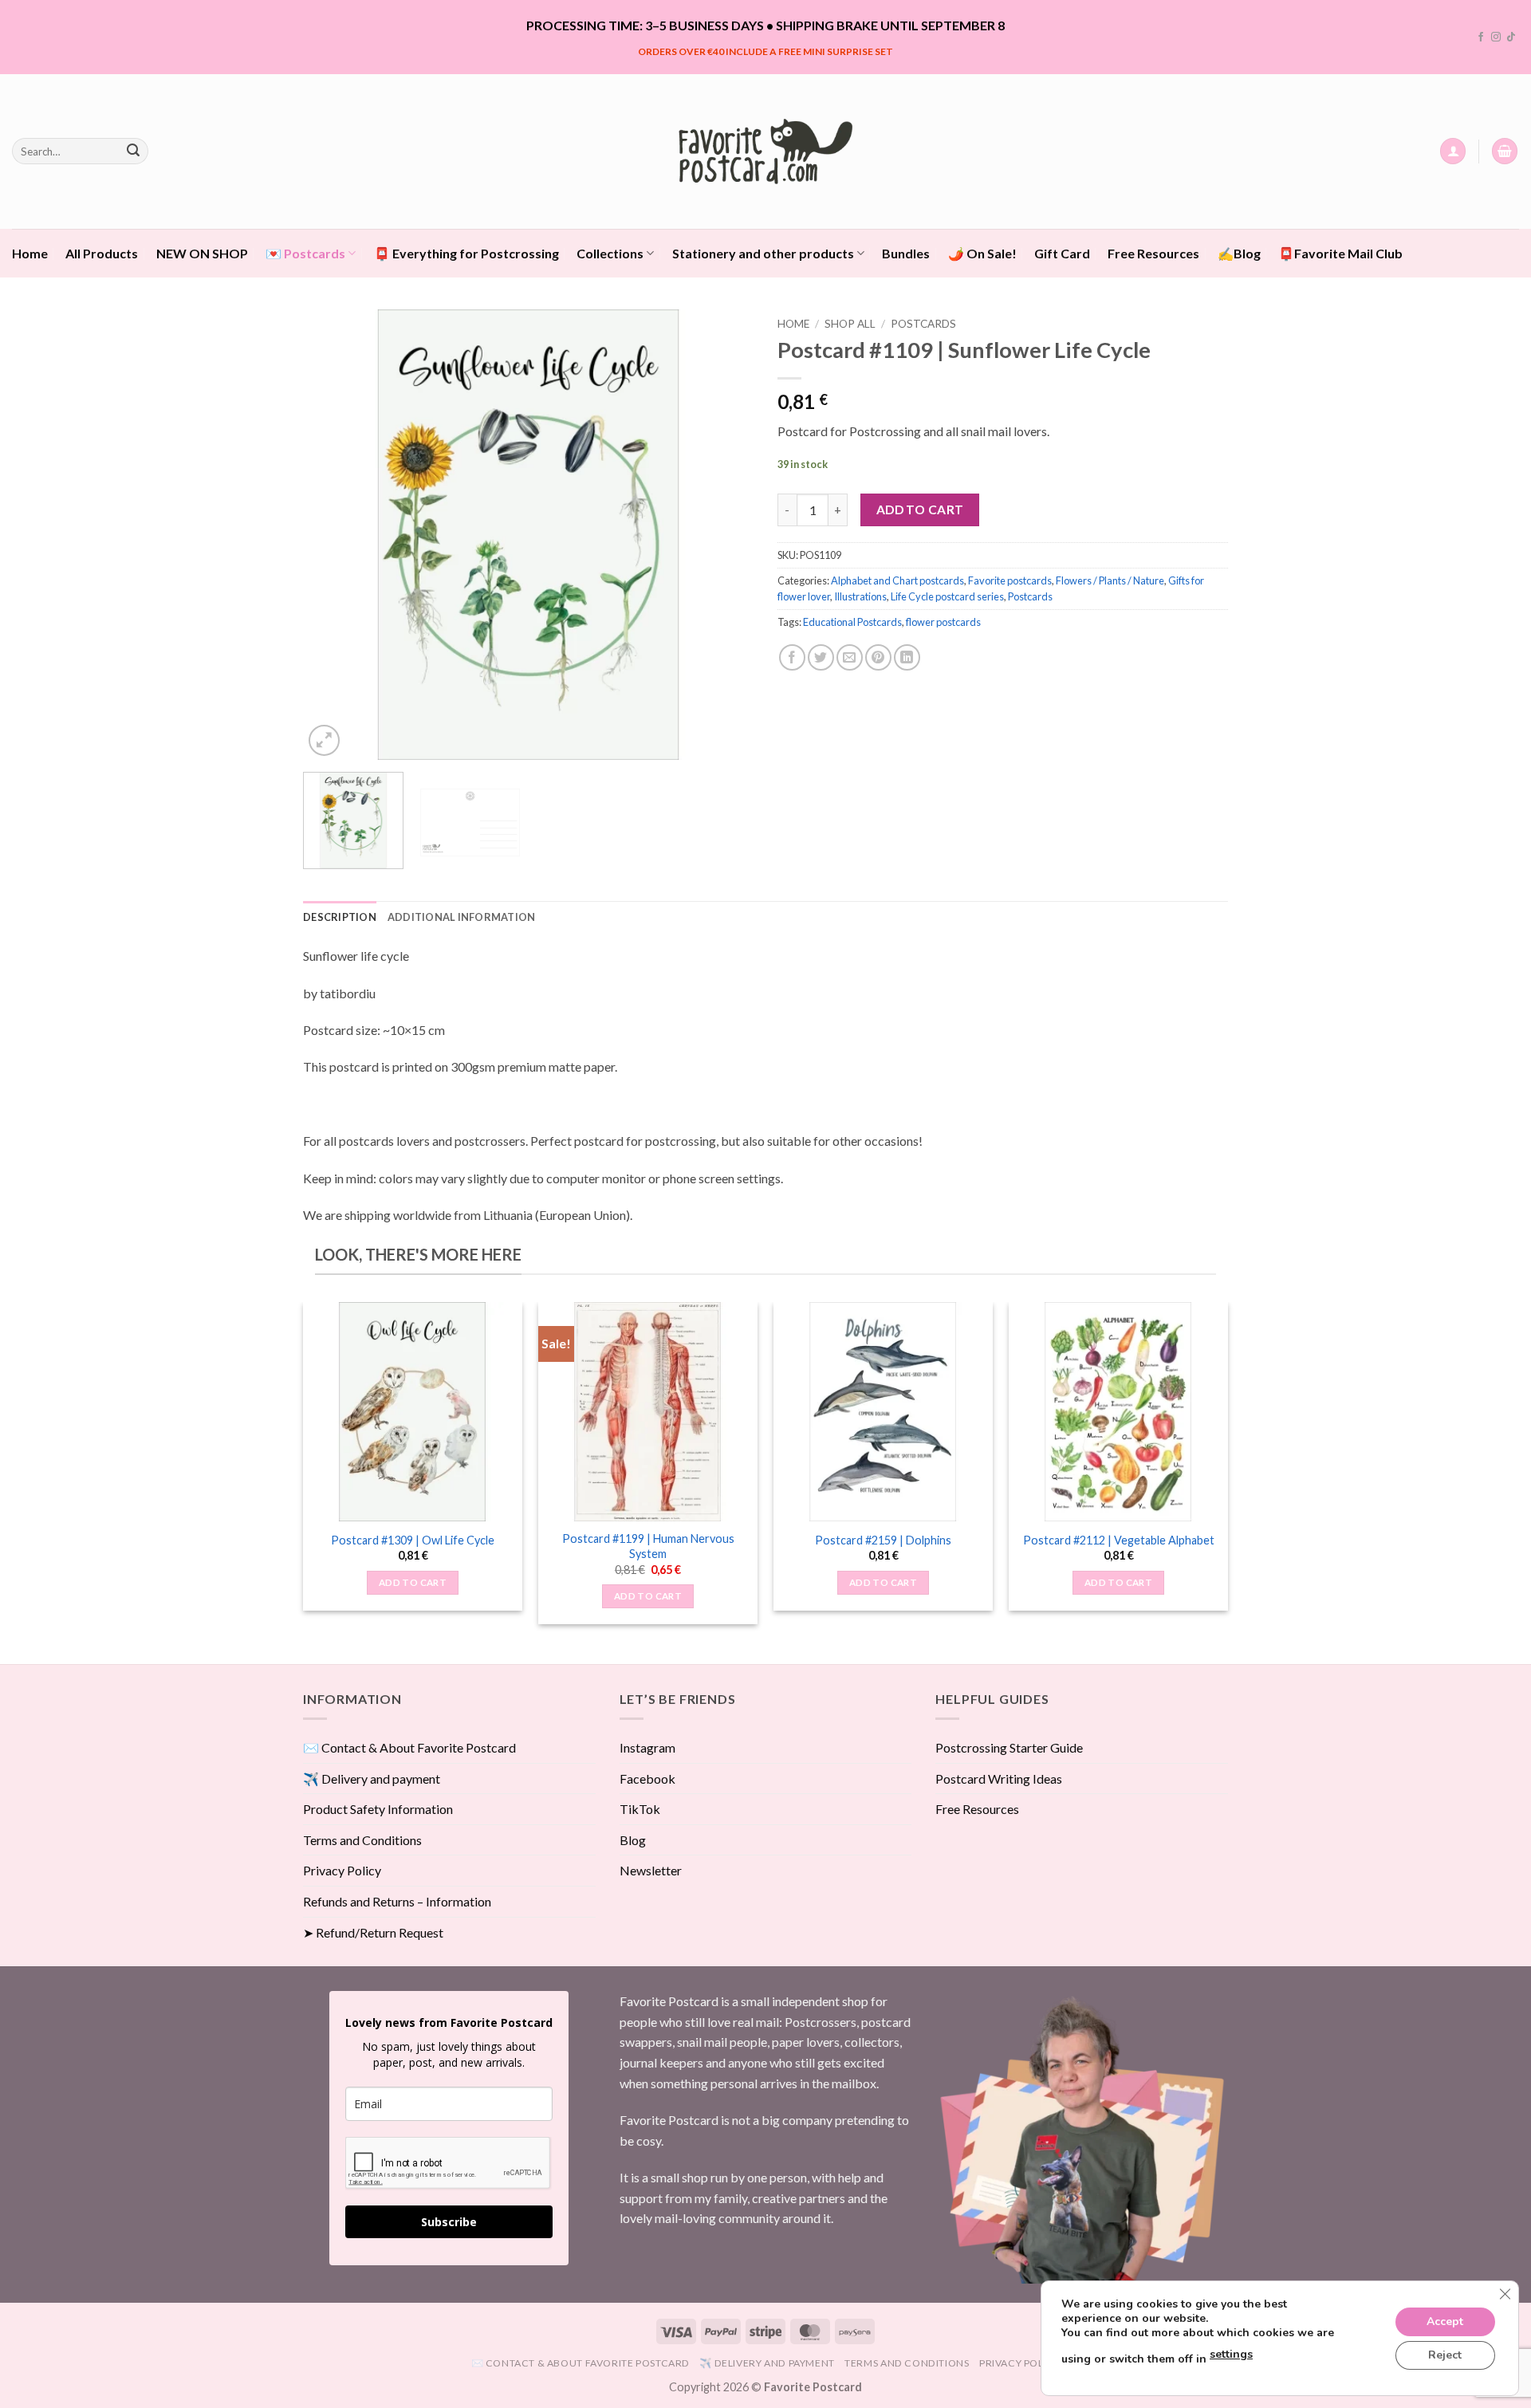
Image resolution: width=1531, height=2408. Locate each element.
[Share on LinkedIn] (907, 657)
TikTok (640, 1809)
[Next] (725, 535)
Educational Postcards (852, 622)
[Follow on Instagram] (1496, 37)
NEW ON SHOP (202, 253)
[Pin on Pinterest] (878, 657)
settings (1231, 2354)
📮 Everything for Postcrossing (466, 253)
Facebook (647, 1778)
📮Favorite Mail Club (1340, 253)
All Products (102, 253)
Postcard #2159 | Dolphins (883, 1540)
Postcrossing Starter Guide (1009, 1747)
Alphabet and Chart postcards (897, 580)
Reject (1445, 2355)
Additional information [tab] (462, 917)
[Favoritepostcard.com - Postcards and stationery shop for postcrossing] (765, 151)
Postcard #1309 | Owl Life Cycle (413, 1540)
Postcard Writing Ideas (999, 1778)
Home (30, 253)
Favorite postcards (1010, 580)
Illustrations (860, 596)
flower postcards (943, 622)
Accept (1445, 2321)
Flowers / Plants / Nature (1110, 580)
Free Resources (1153, 253)
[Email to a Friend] (850, 657)
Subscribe (449, 2222)
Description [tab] (340, 917)
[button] (1453, 151)
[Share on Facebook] (792, 657)
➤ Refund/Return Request (373, 1932)
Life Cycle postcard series (947, 596)
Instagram (647, 1747)
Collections (610, 253)
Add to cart (920, 510)
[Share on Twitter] (821, 657)
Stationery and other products (763, 253)
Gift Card (1062, 253)
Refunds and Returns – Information (397, 1901)
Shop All (850, 324)
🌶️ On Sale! (982, 253)
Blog (633, 1840)
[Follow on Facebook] (1481, 37)
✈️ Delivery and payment (372, 1778)
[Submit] (133, 151)
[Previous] (332, 535)
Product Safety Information (378, 1809)
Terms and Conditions (362, 1840)
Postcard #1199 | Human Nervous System (648, 1546)
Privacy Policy (342, 1870)
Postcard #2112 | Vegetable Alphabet (1119, 1540)
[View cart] (1505, 151)
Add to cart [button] (413, 1582)
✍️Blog (1239, 253)
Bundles (906, 253)
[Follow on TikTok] (1511, 37)
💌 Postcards (305, 253)
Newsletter (651, 1870)
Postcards (923, 324)
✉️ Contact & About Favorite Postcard (409, 1747)
